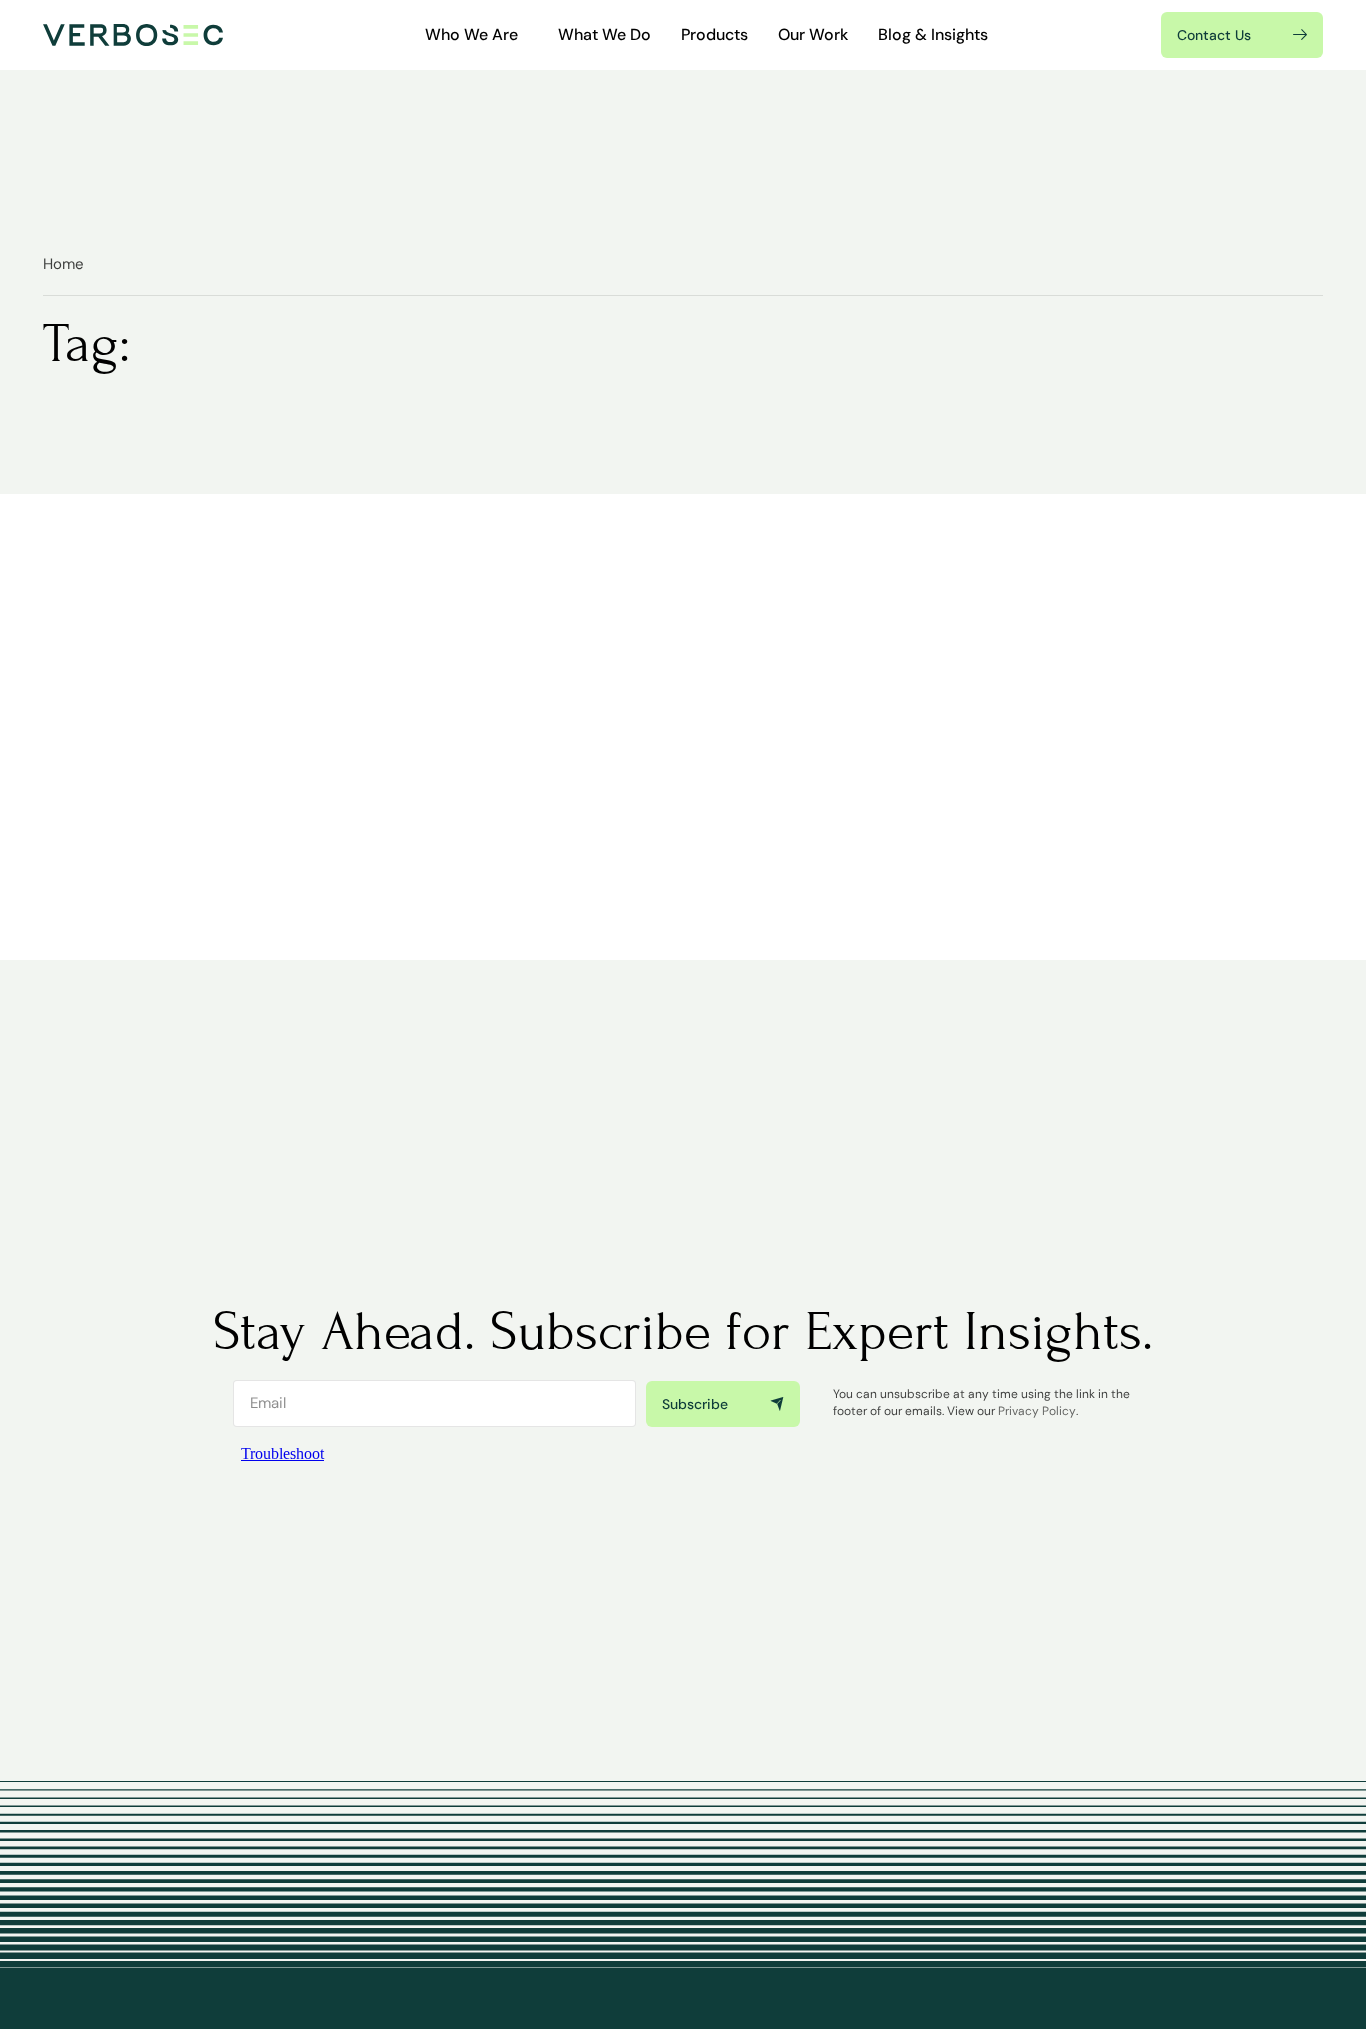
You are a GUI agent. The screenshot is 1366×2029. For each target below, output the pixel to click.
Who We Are (471, 34)
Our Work (813, 34)
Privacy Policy (1037, 1411)
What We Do (604, 34)
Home (63, 264)
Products (714, 34)
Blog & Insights (933, 34)
